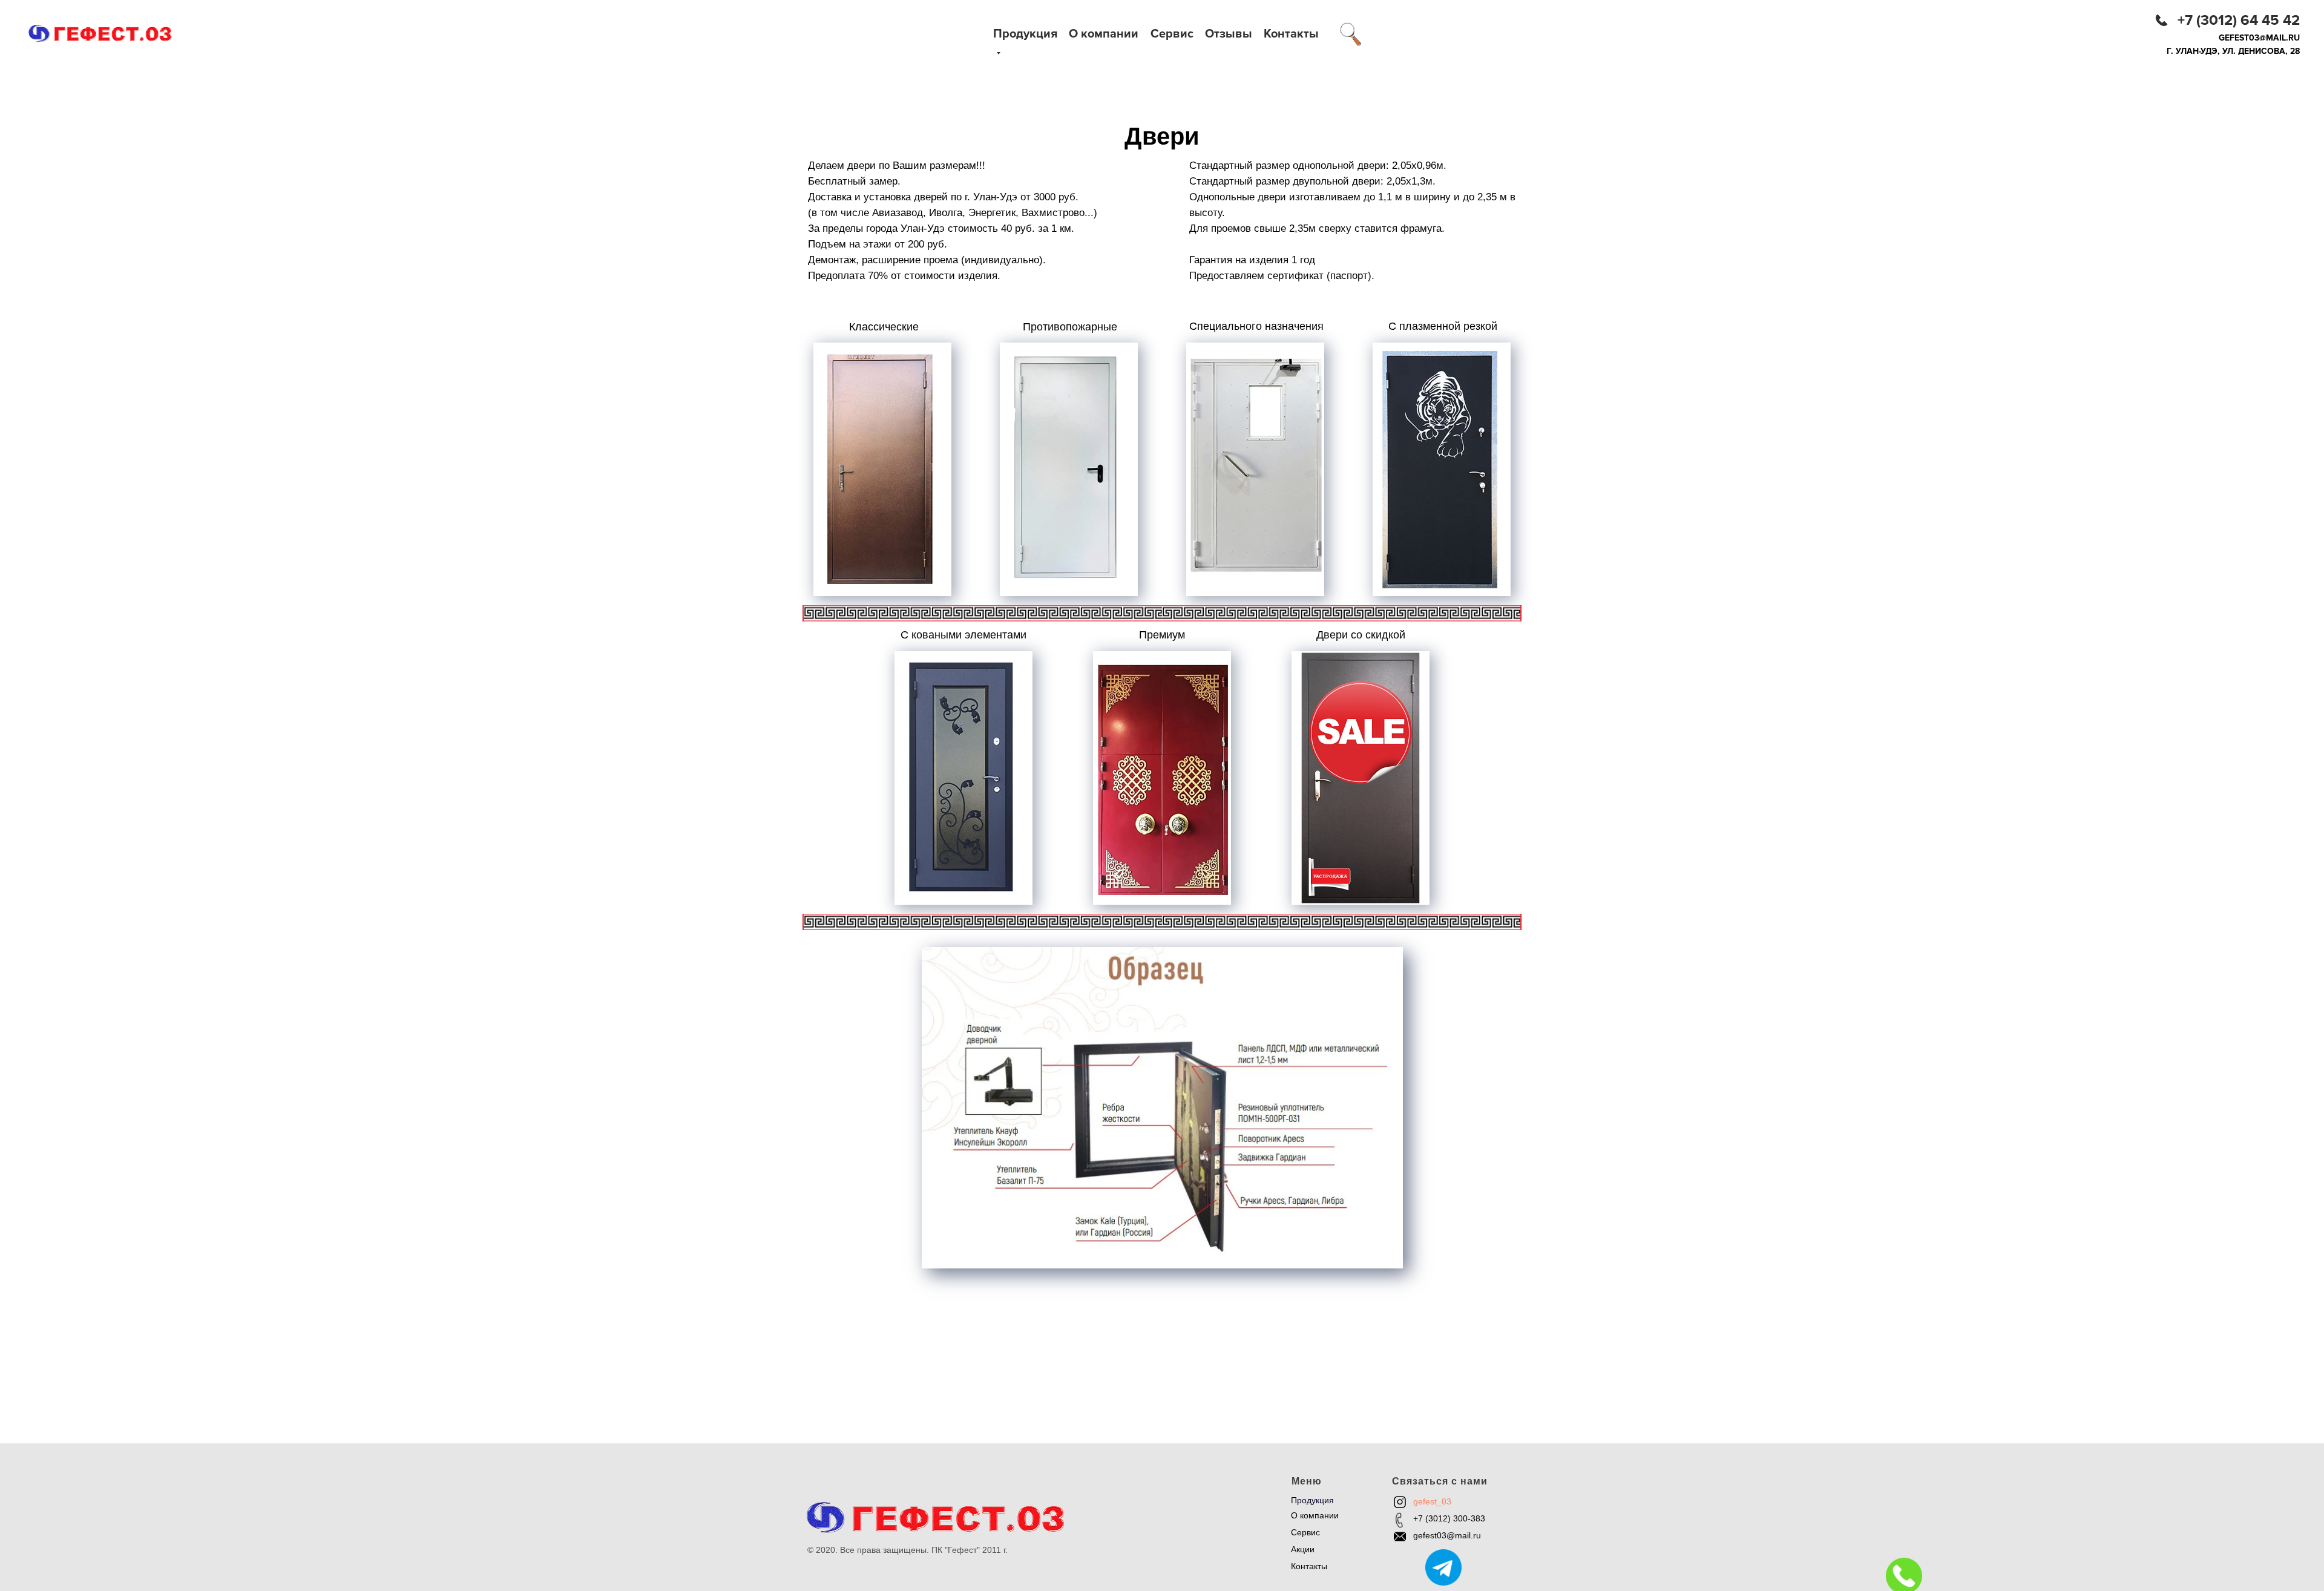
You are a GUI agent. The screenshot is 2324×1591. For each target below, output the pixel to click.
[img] (1351, 34)
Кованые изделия (1191, 1501)
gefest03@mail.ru (2259, 38)
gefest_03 (1432, 1501)
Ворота (1170, 1484)
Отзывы (1229, 34)
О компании (1104, 34)
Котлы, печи (1180, 1518)
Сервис (1172, 34)
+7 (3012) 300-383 (1449, 1518)
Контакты (1291, 34)
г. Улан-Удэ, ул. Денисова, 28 (2233, 51)
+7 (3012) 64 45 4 (2234, 20)
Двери (1168, 1467)
